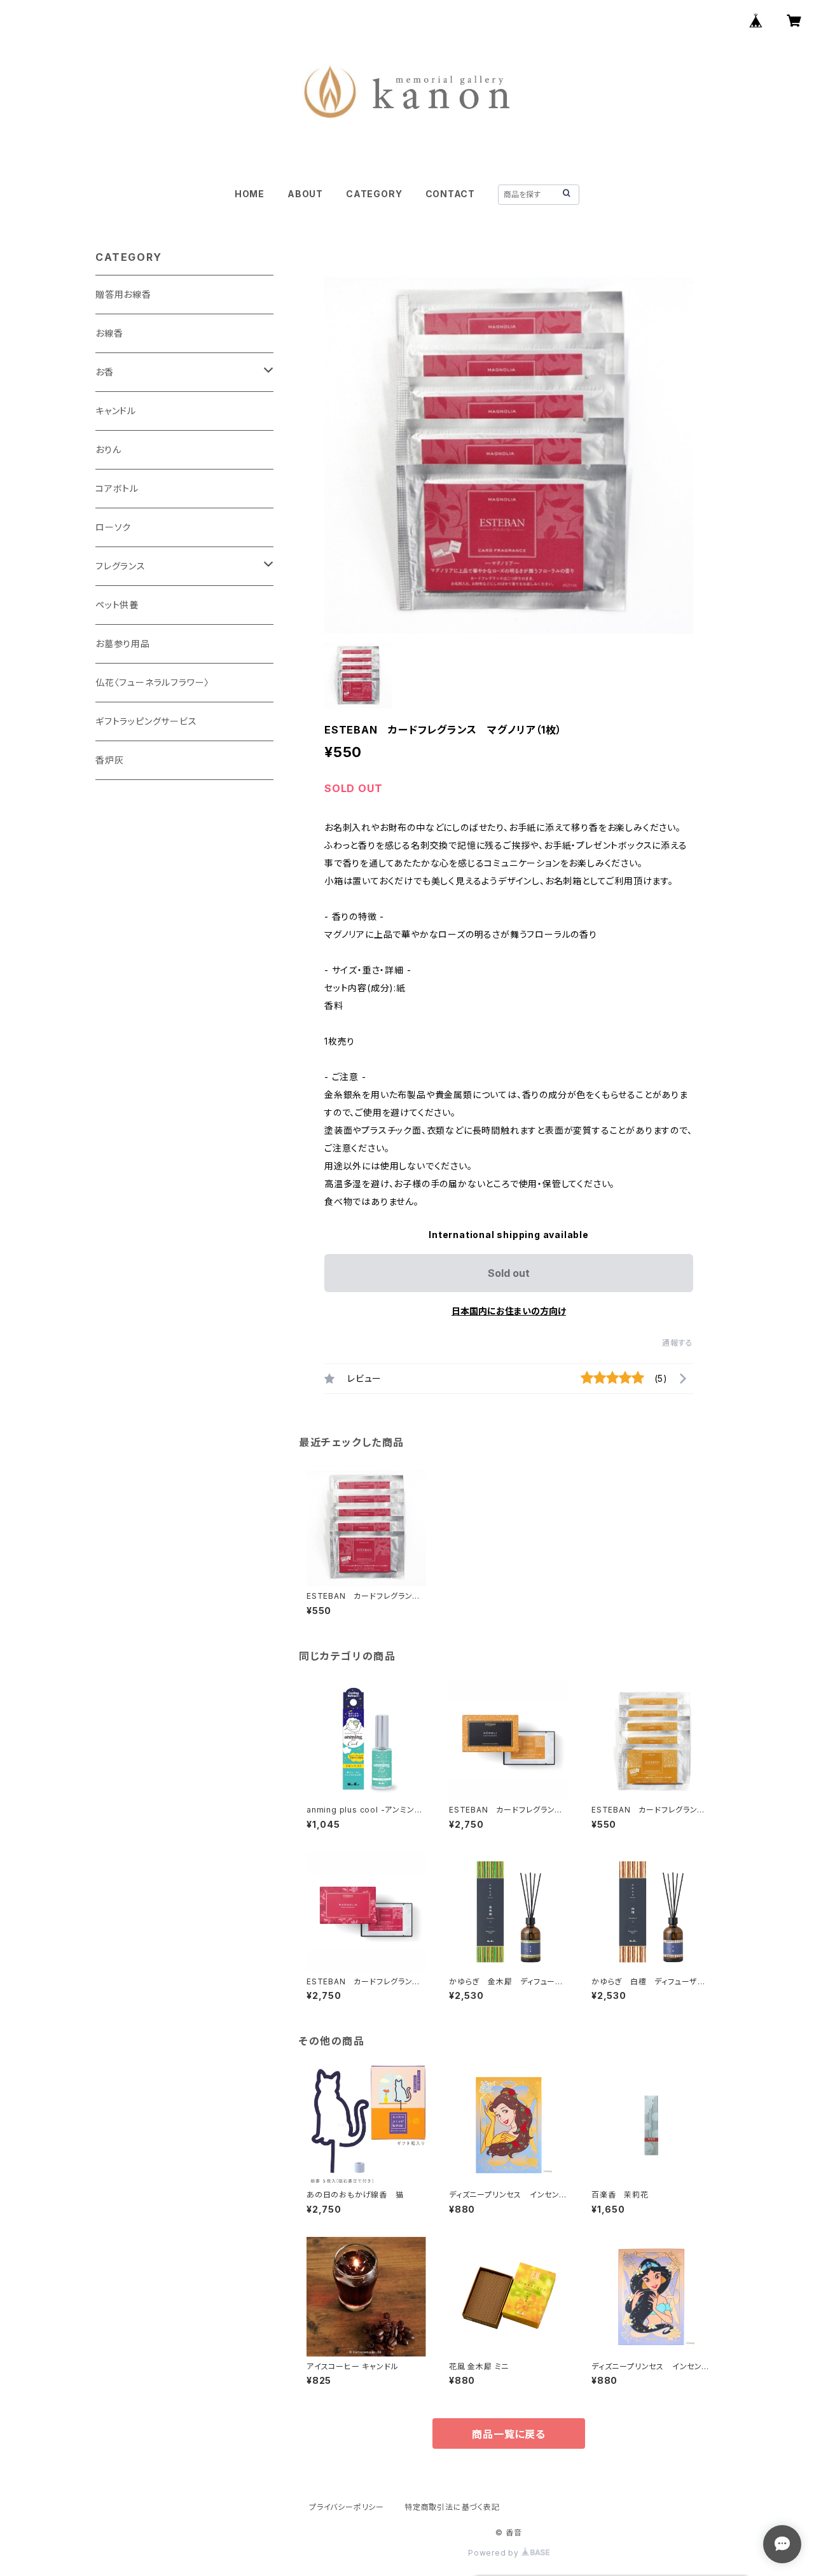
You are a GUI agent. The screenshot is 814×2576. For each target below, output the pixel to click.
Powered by (495, 2553)
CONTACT (451, 194)
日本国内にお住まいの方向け (509, 1311)
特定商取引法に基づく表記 (452, 2507)
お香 (105, 372)
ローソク (113, 527)
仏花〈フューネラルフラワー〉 (152, 682)
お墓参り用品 (123, 644)
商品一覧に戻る (509, 2434)
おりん (108, 449)
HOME (250, 194)
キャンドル (116, 411)
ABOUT (305, 194)
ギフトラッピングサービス (146, 721)
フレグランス (121, 566)
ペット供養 (117, 605)
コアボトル (117, 488)
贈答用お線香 (123, 294)
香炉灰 (109, 760)
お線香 (109, 333)
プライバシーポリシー (347, 2507)
